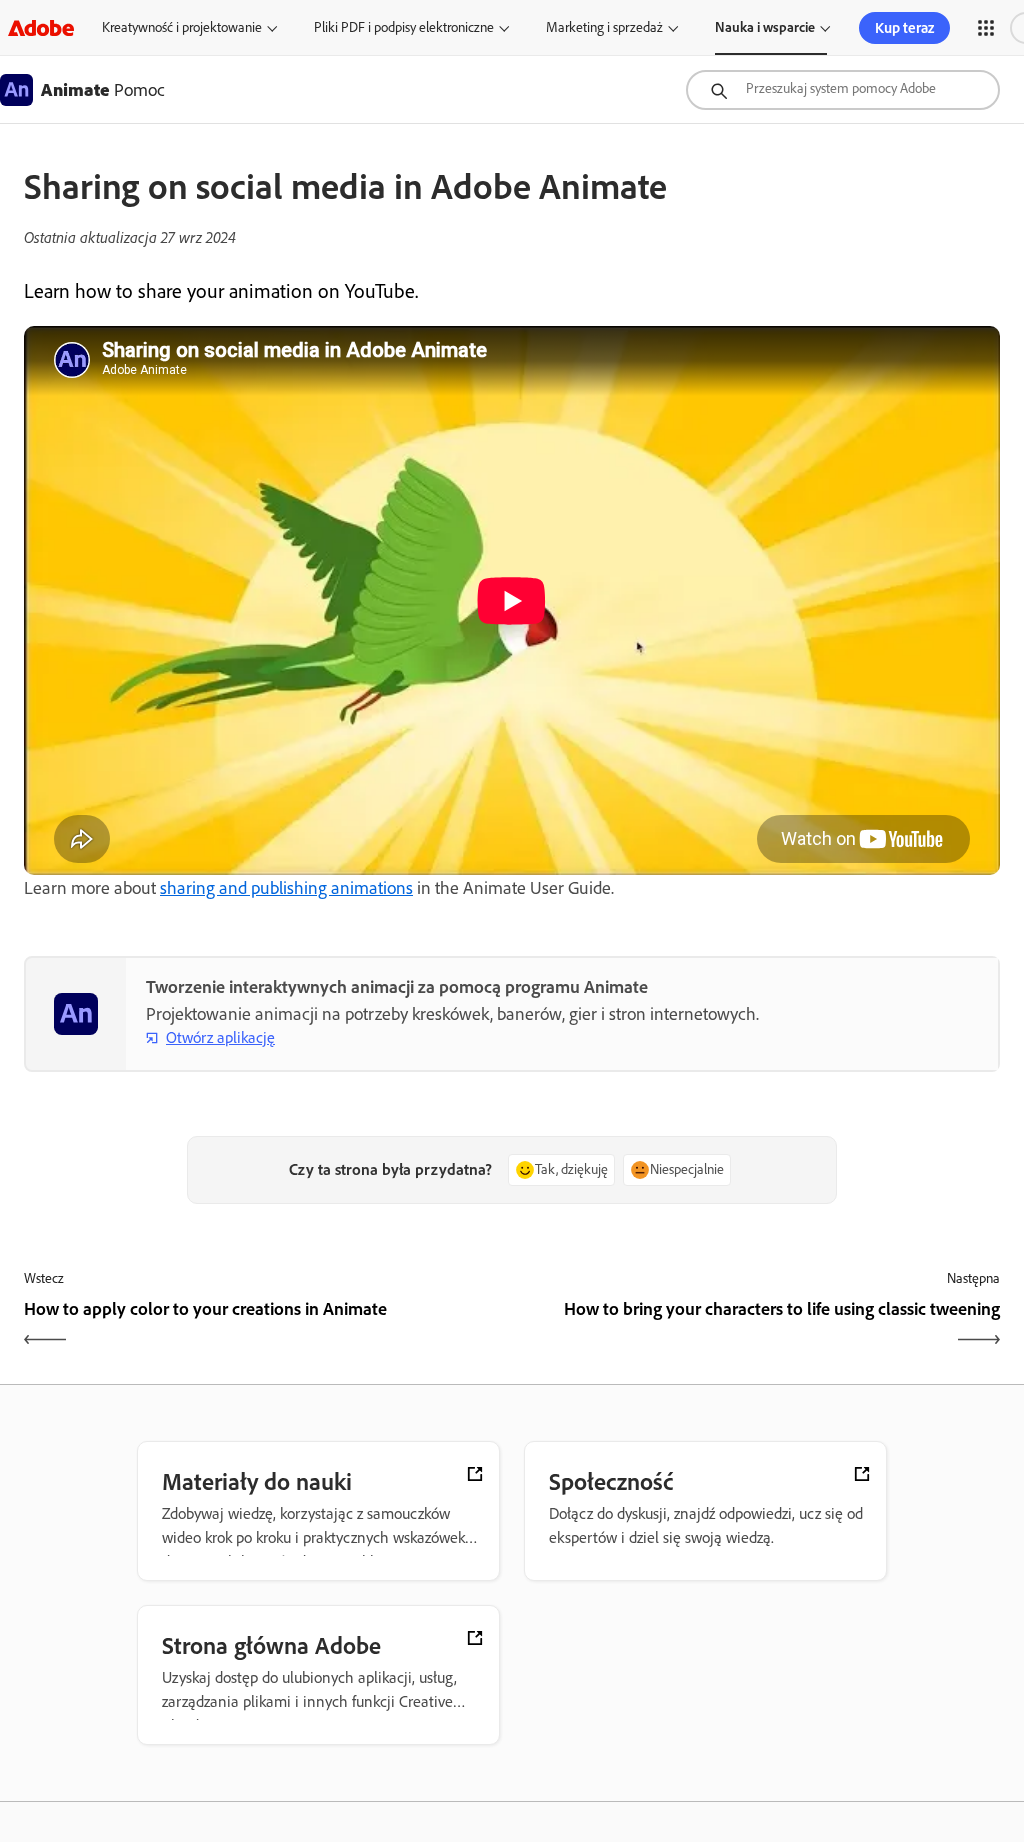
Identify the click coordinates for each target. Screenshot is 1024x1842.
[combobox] (843, 90)
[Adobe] (41, 27)
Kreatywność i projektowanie (182, 27)
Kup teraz (904, 28)
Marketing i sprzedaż (604, 27)
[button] (986, 28)
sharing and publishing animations (286, 888)
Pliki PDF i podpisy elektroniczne (404, 27)
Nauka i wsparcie (765, 27)
